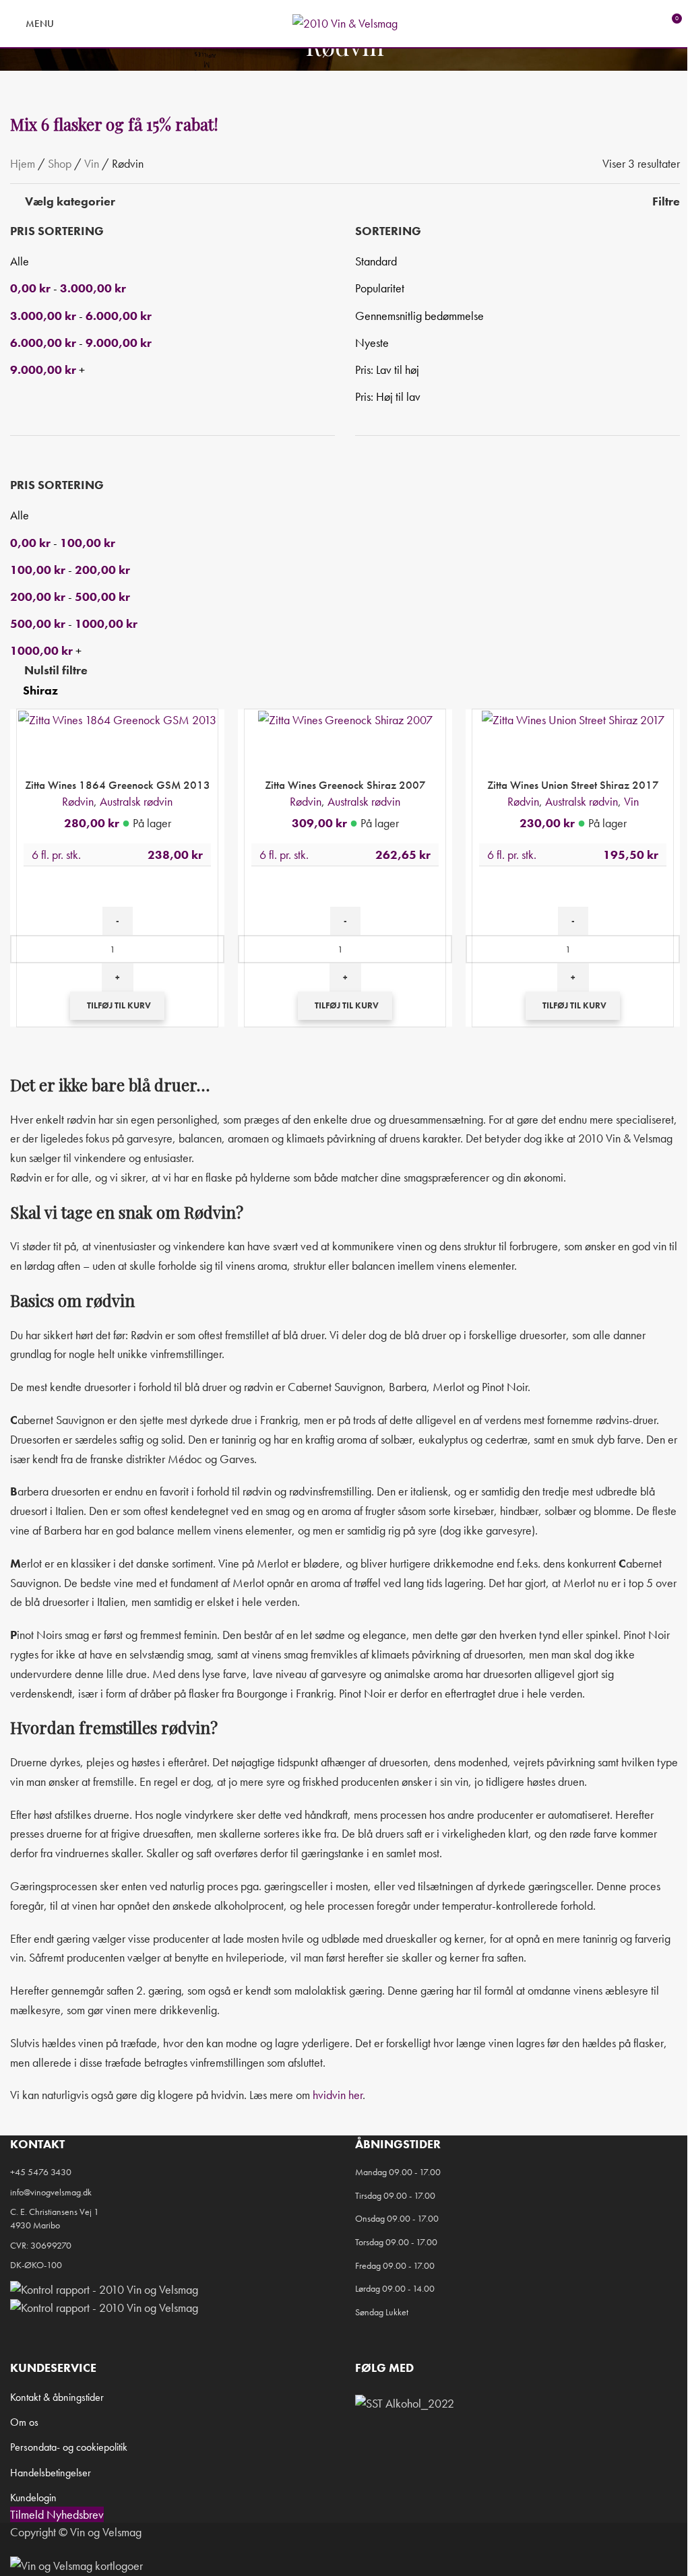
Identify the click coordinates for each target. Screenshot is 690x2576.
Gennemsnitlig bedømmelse (419, 316)
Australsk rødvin (136, 801)
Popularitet (380, 288)
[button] (117, 1006)
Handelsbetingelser (51, 2473)
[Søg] (73, 24)
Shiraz (40, 690)
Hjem (23, 163)
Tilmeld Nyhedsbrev (57, 2514)
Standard (376, 261)
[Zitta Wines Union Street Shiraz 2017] (573, 718)
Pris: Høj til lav (388, 396)
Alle (20, 261)
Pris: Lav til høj (387, 369)
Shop (60, 163)
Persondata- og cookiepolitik (69, 2447)
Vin (92, 163)
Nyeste (372, 343)
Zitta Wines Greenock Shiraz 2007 (345, 785)
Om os (24, 2422)
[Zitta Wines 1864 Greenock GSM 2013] (117, 718)
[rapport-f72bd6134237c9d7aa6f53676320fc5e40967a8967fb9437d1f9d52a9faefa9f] (104, 2287)
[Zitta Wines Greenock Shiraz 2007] (345, 718)
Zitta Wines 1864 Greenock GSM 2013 (118, 785)
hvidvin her (338, 2095)
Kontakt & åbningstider (57, 2397)
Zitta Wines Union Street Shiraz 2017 (573, 785)
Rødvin (78, 801)
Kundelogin (33, 2498)
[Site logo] (345, 22)
